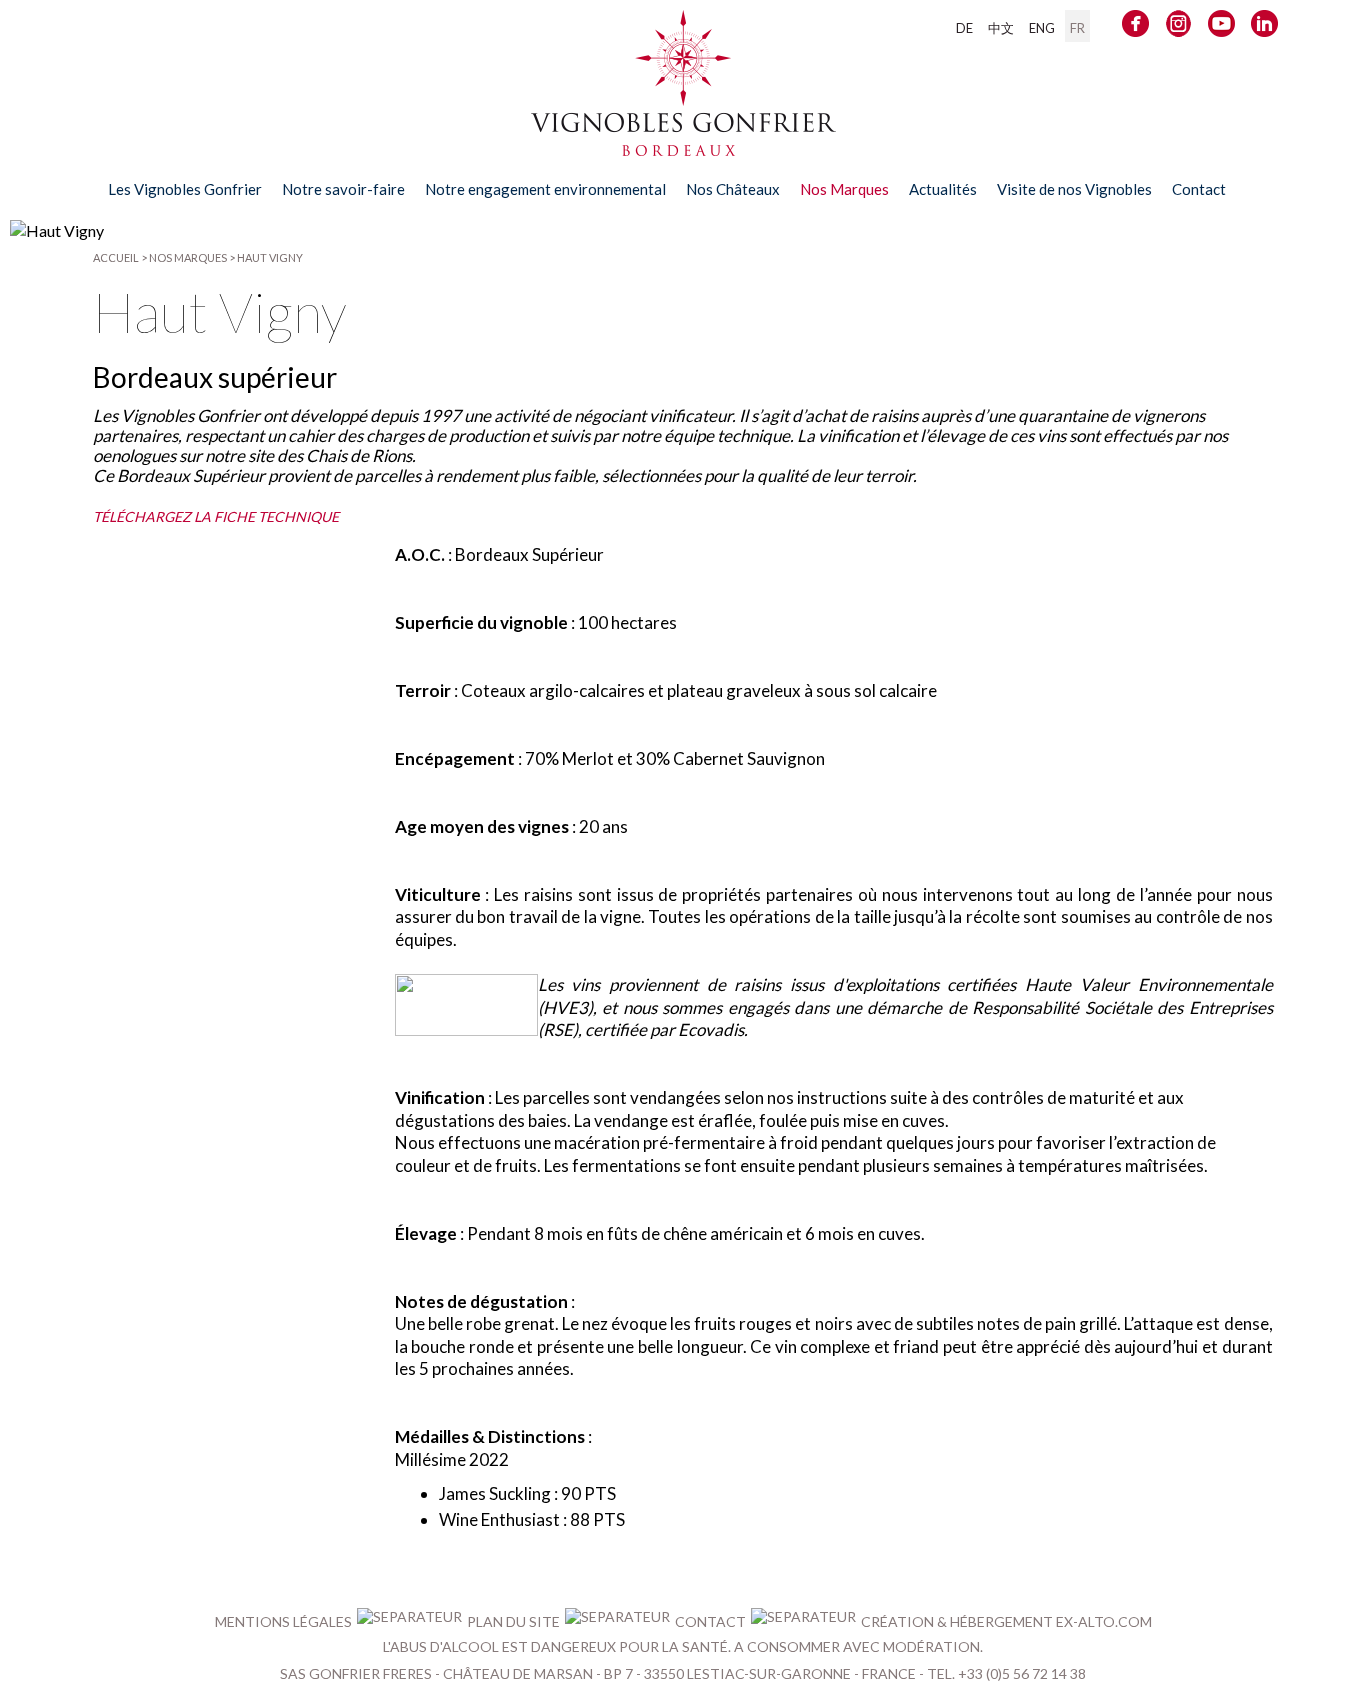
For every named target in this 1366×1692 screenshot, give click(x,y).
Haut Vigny (270, 257)
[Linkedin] (1264, 27)
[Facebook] (1135, 27)
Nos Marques (188, 257)
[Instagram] (1178, 27)
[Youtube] (1221, 27)
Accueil (116, 257)
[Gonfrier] (683, 146)
